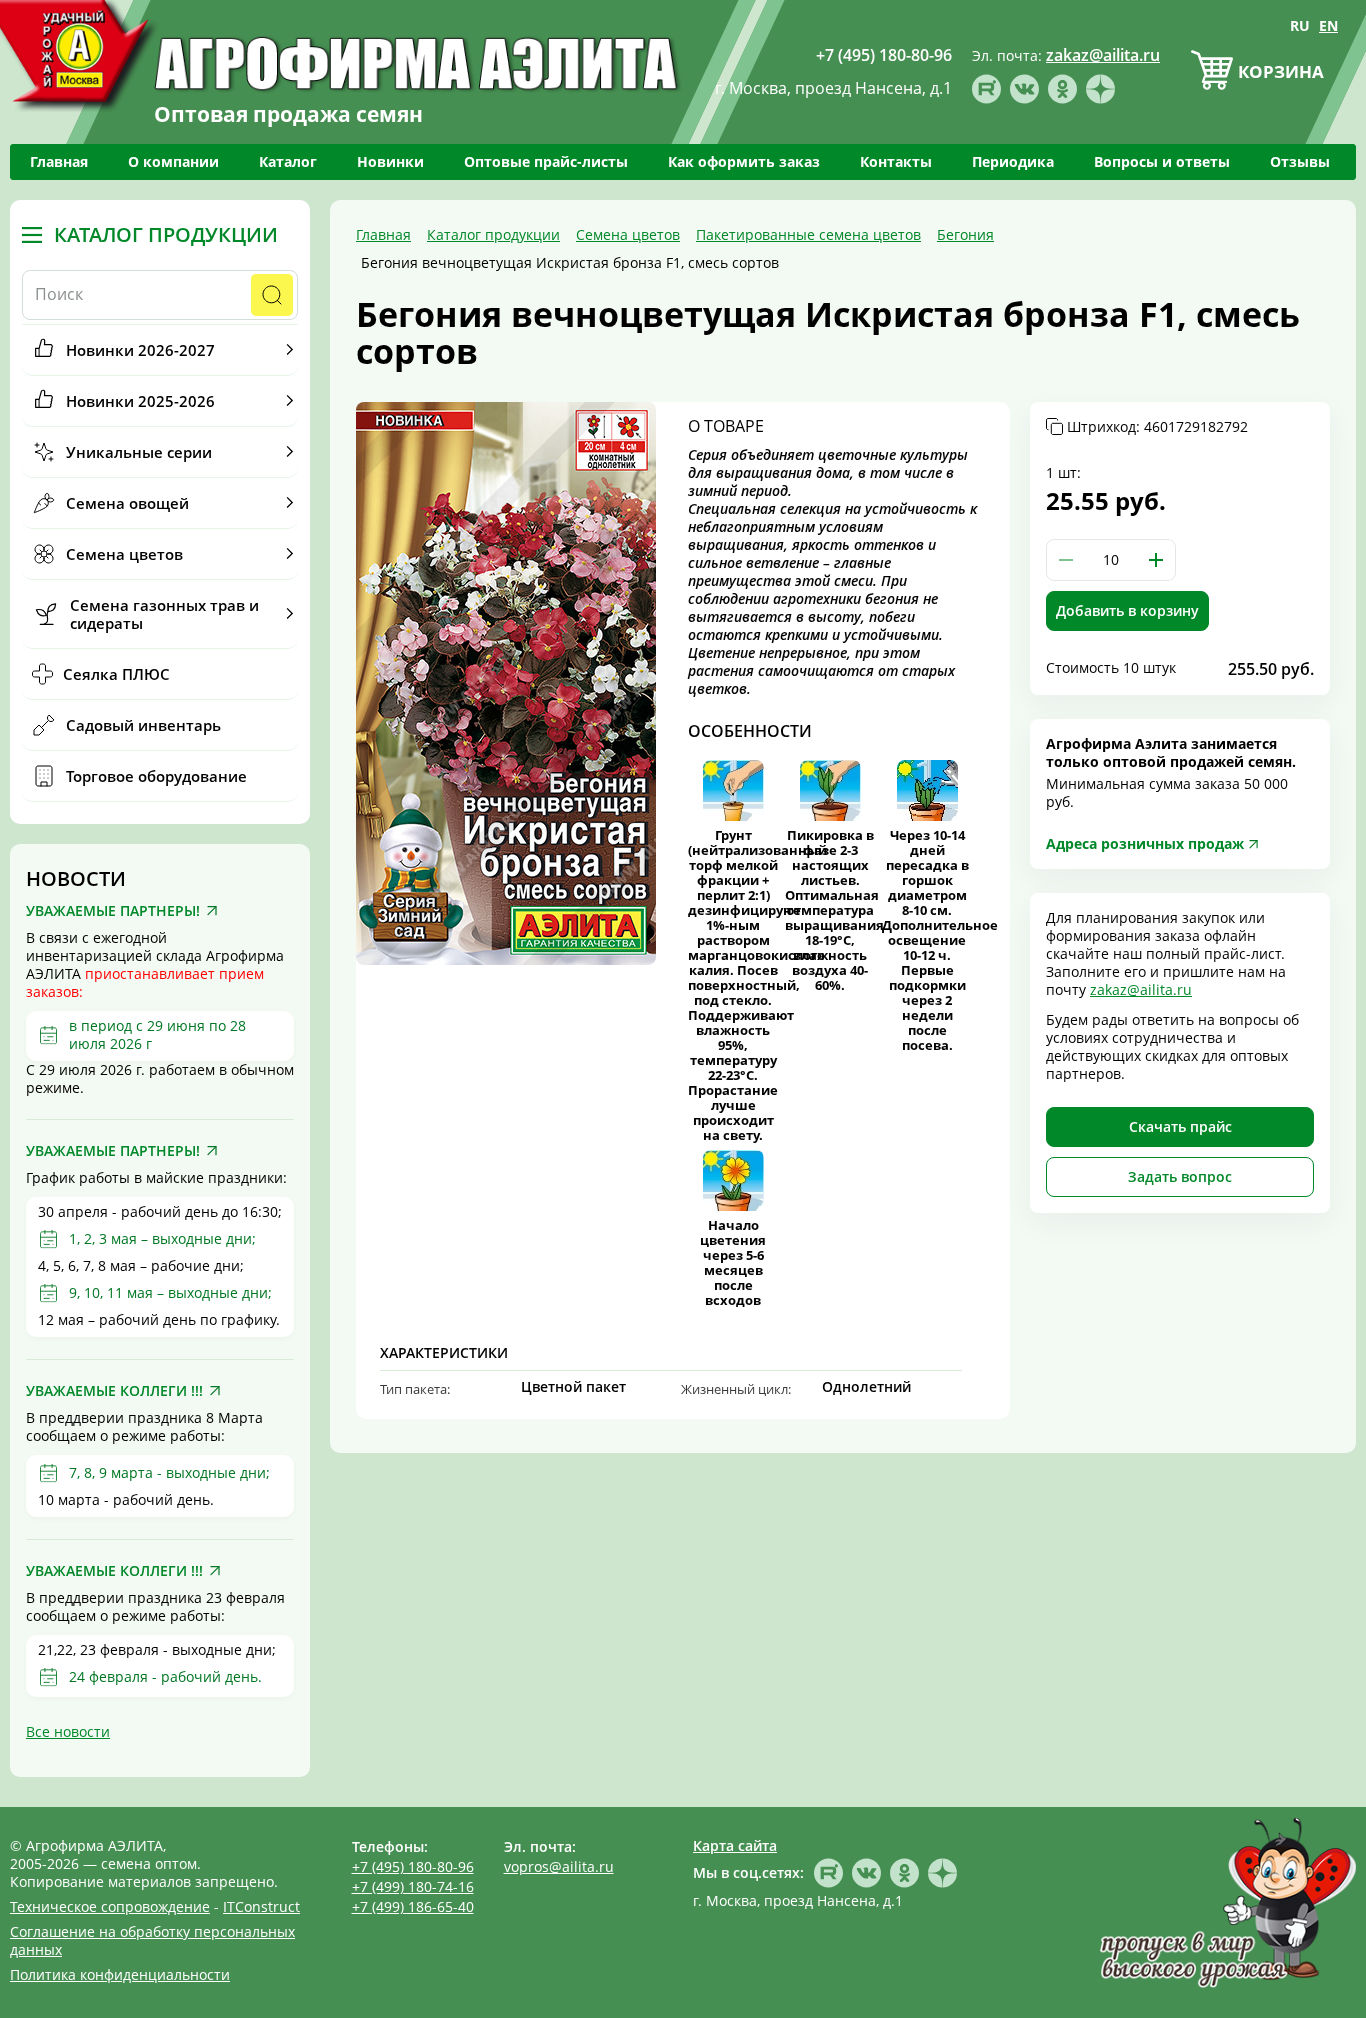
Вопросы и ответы (1162, 161)
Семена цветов (124, 554)
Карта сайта (735, 1845)
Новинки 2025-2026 (140, 401)
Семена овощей (127, 503)
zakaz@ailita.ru (1141, 989)
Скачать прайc (1180, 1126)
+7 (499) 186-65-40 (413, 1906)
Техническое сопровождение (110, 1906)
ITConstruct (261, 1906)
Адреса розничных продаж (1145, 843)
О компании (173, 161)
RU (1300, 25)
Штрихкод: (1157, 427)
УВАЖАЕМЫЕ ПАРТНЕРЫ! (113, 911)
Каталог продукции (166, 235)
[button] (1156, 560)
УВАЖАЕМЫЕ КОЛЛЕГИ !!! (114, 1391)
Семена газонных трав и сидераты (164, 614)
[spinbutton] (1111, 560)
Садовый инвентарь (143, 725)
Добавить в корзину (1127, 610)
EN (1328, 25)
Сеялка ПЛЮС (116, 674)
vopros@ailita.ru (559, 1866)
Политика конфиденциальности (120, 1974)
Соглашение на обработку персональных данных (152, 1940)
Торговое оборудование (156, 776)
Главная (59, 161)
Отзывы (1300, 161)
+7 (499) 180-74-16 (413, 1886)
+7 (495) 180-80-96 (413, 1866)
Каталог (288, 161)
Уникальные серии (139, 452)
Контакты (896, 161)
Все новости (68, 1731)
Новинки (390, 161)
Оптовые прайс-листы (546, 161)
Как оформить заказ (744, 161)
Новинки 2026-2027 (140, 350)
